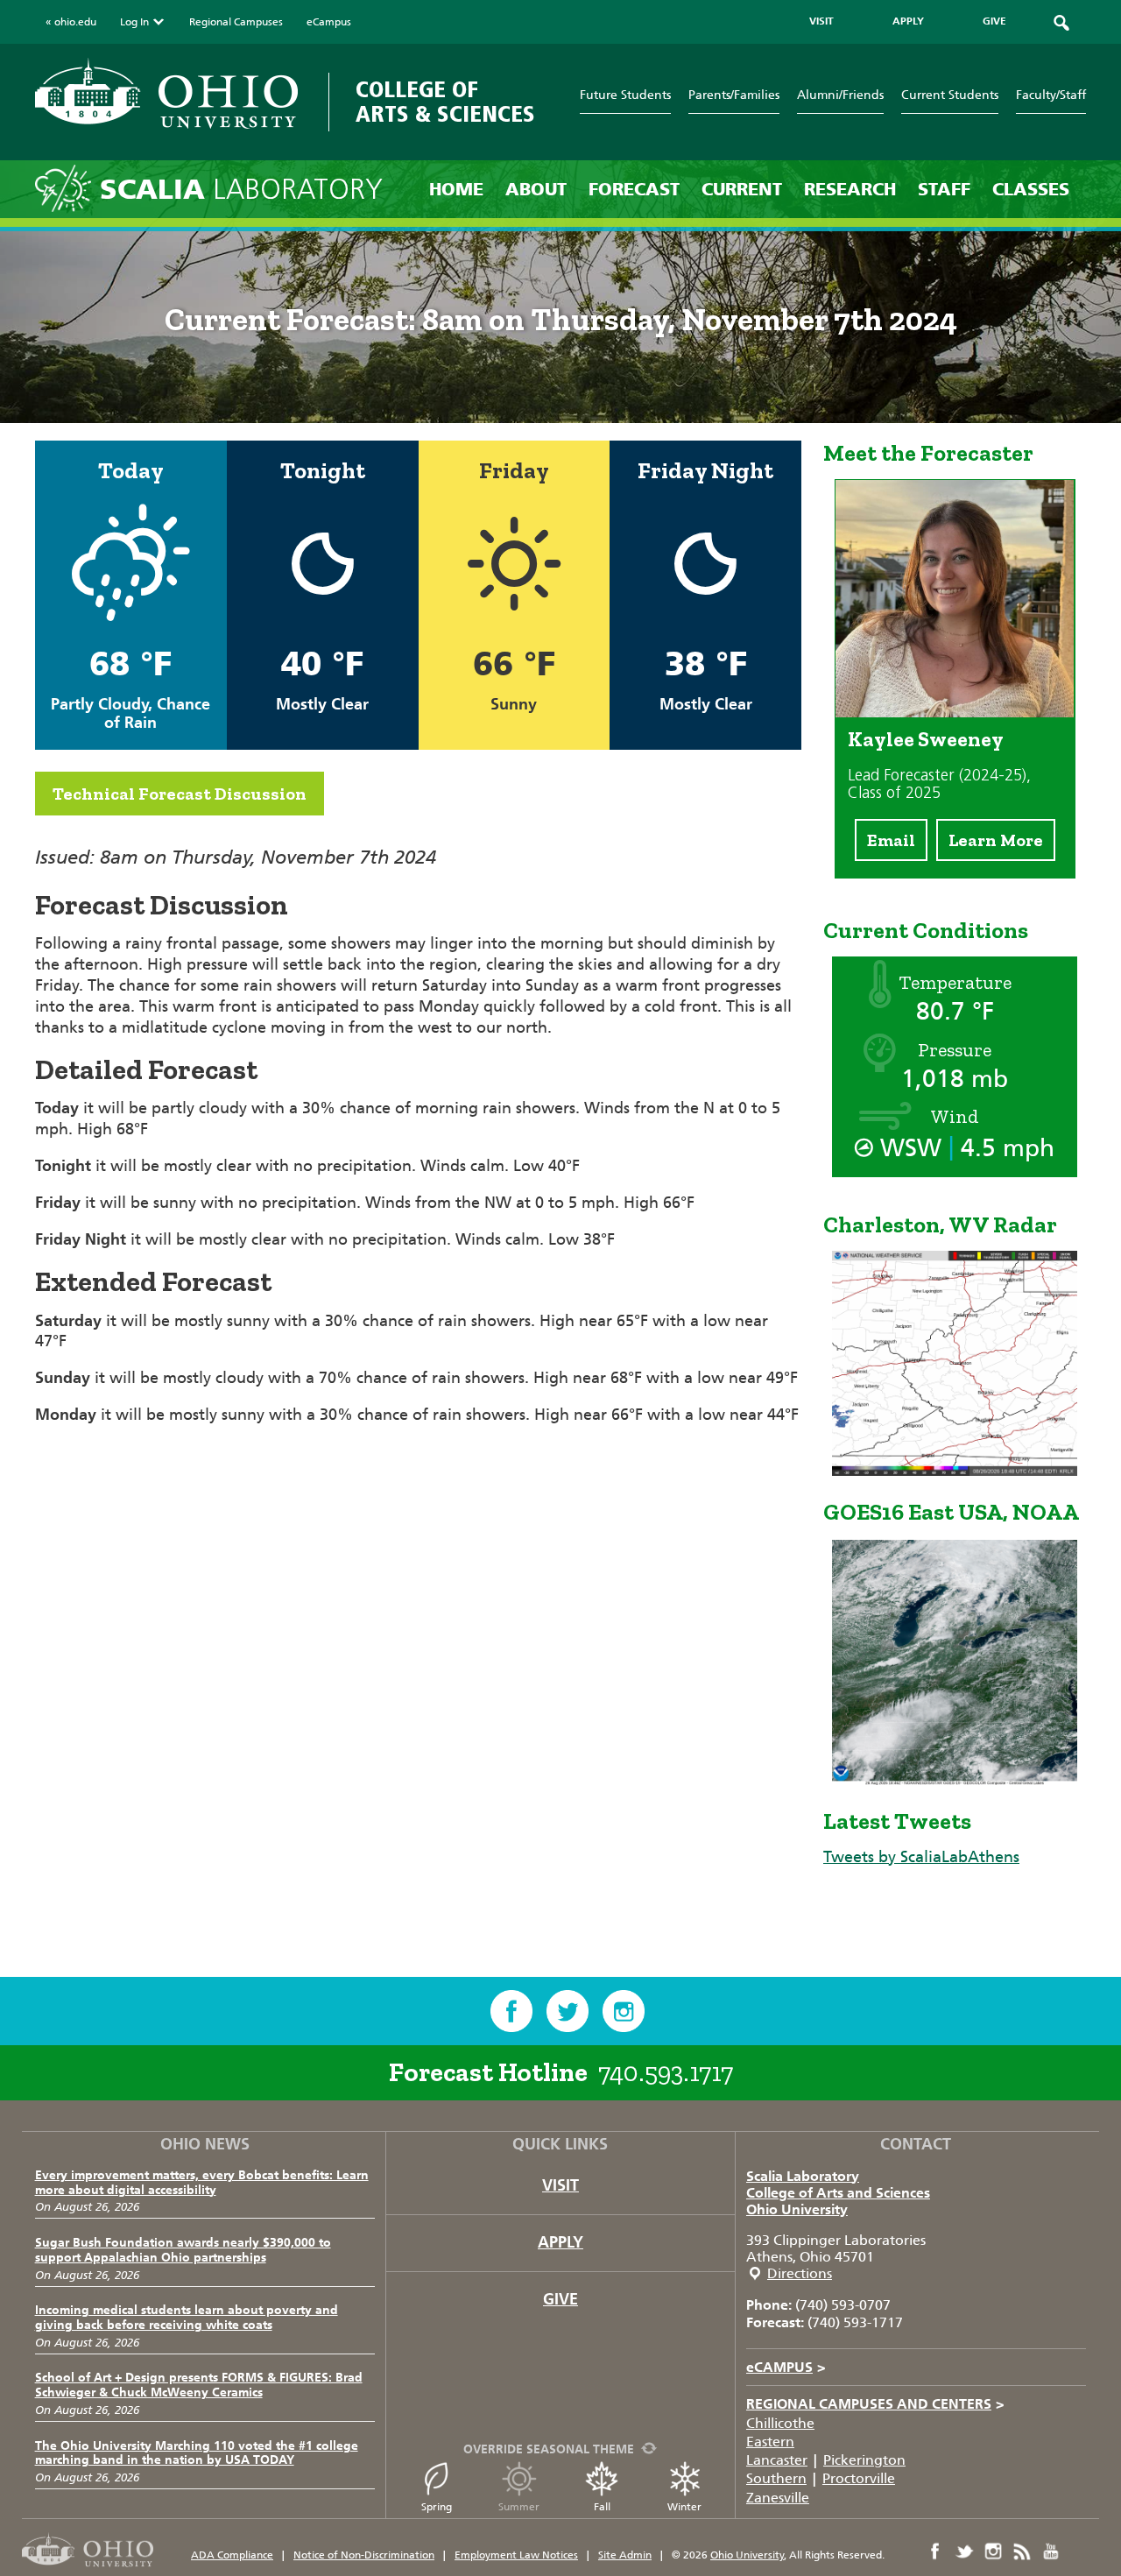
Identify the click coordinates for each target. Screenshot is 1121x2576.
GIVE (994, 21)
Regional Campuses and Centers (875, 2404)
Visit (560, 2185)
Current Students (950, 95)
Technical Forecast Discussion (180, 794)
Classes (1031, 189)
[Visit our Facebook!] (511, 2011)
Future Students (625, 95)
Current (742, 189)
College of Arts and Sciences (838, 2193)
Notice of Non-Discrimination (364, 2555)
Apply (560, 2242)
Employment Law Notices (516, 2555)
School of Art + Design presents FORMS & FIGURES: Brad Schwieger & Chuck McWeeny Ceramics (199, 2385)
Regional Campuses (236, 22)
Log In (134, 22)
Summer (519, 2507)
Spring (437, 2507)
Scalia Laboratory (803, 2176)
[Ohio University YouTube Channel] (1051, 2551)
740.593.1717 (666, 2072)
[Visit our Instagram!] (624, 2011)
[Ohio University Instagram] (993, 2551)
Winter (684, 2507)
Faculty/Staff (1051, 95)
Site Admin (625, 2555)
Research (850, 189)
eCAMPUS (786, 2367)
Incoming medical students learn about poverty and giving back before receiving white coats (187, 2318)
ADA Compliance (232, 2555)
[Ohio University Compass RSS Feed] (1022, 2551)
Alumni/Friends (840, 95)
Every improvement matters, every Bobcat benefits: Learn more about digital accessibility (202, 2183)
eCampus (329, 22)
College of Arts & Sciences (445, 102)
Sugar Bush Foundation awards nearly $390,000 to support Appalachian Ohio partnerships (183, 2250)
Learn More (996, 840)
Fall (602, 2507)
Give (560, 2299)
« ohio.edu (71, 22)
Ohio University (797, 2209)
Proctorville (859, 2478)
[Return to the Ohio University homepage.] (166, 93)
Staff (944, 189)
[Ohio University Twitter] (964, 2551)
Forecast (634, 189)
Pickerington (864, 2460)
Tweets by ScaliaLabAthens (921, 1857)
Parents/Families (734, 95)
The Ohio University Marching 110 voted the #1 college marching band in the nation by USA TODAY (197, 2453)
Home (456, 189)
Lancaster (777, 2460)
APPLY (908, 21)
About (536, 189)
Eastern (770, 2442)
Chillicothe (780, 2423)
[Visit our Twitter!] (568, 2011)
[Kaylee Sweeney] (955, 712)
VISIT (821, 21)
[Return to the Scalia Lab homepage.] (67, 187)
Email (891, 840)
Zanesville (778, 2498)
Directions (800, 2273)
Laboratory (241, 190)
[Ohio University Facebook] (935, 2551)
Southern (776, 2478)
